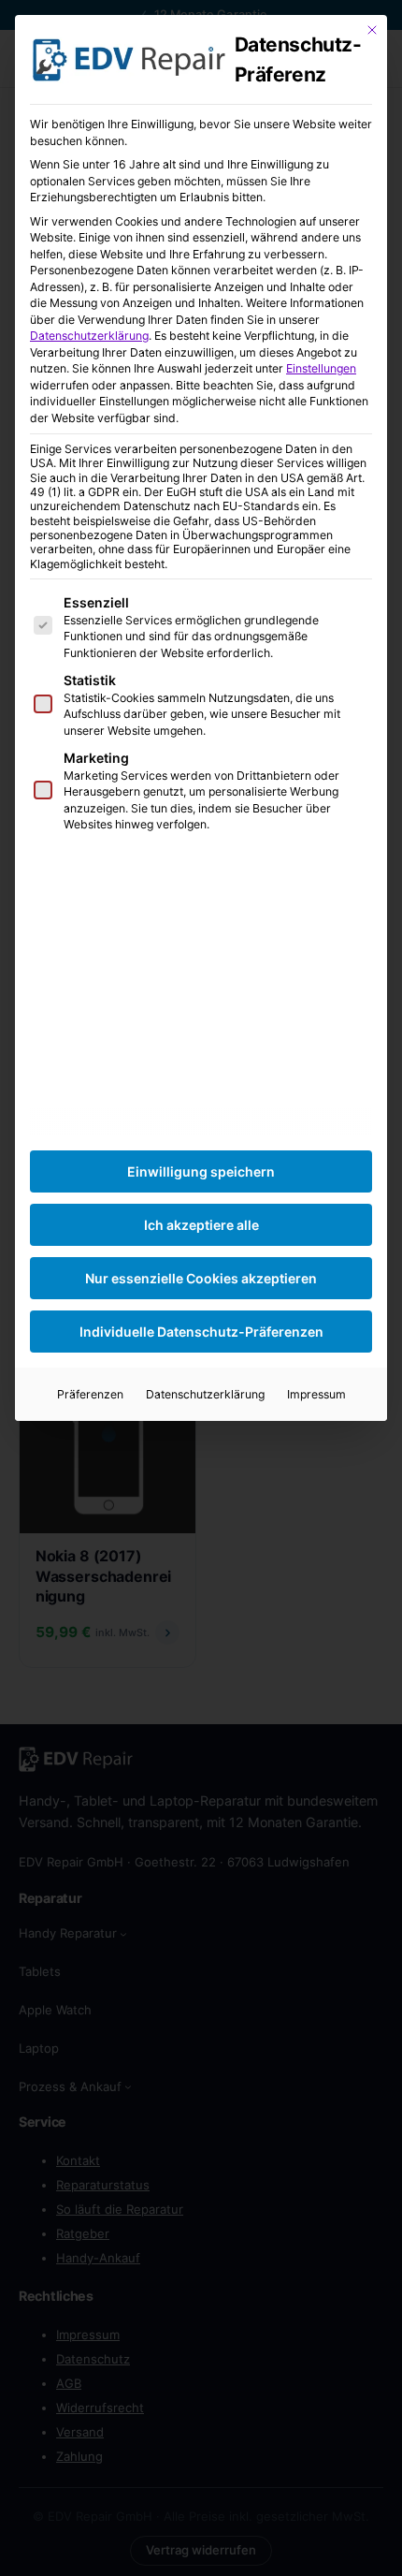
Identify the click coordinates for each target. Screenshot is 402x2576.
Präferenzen (90, 1394)
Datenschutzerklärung (89, 336)
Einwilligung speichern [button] (201, 1171)
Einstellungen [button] (321, 368)
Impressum (316, 1394)
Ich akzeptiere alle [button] (201, 1225)
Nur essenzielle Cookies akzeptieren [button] (201, 1278)
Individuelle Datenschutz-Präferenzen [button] (201, 1332)
